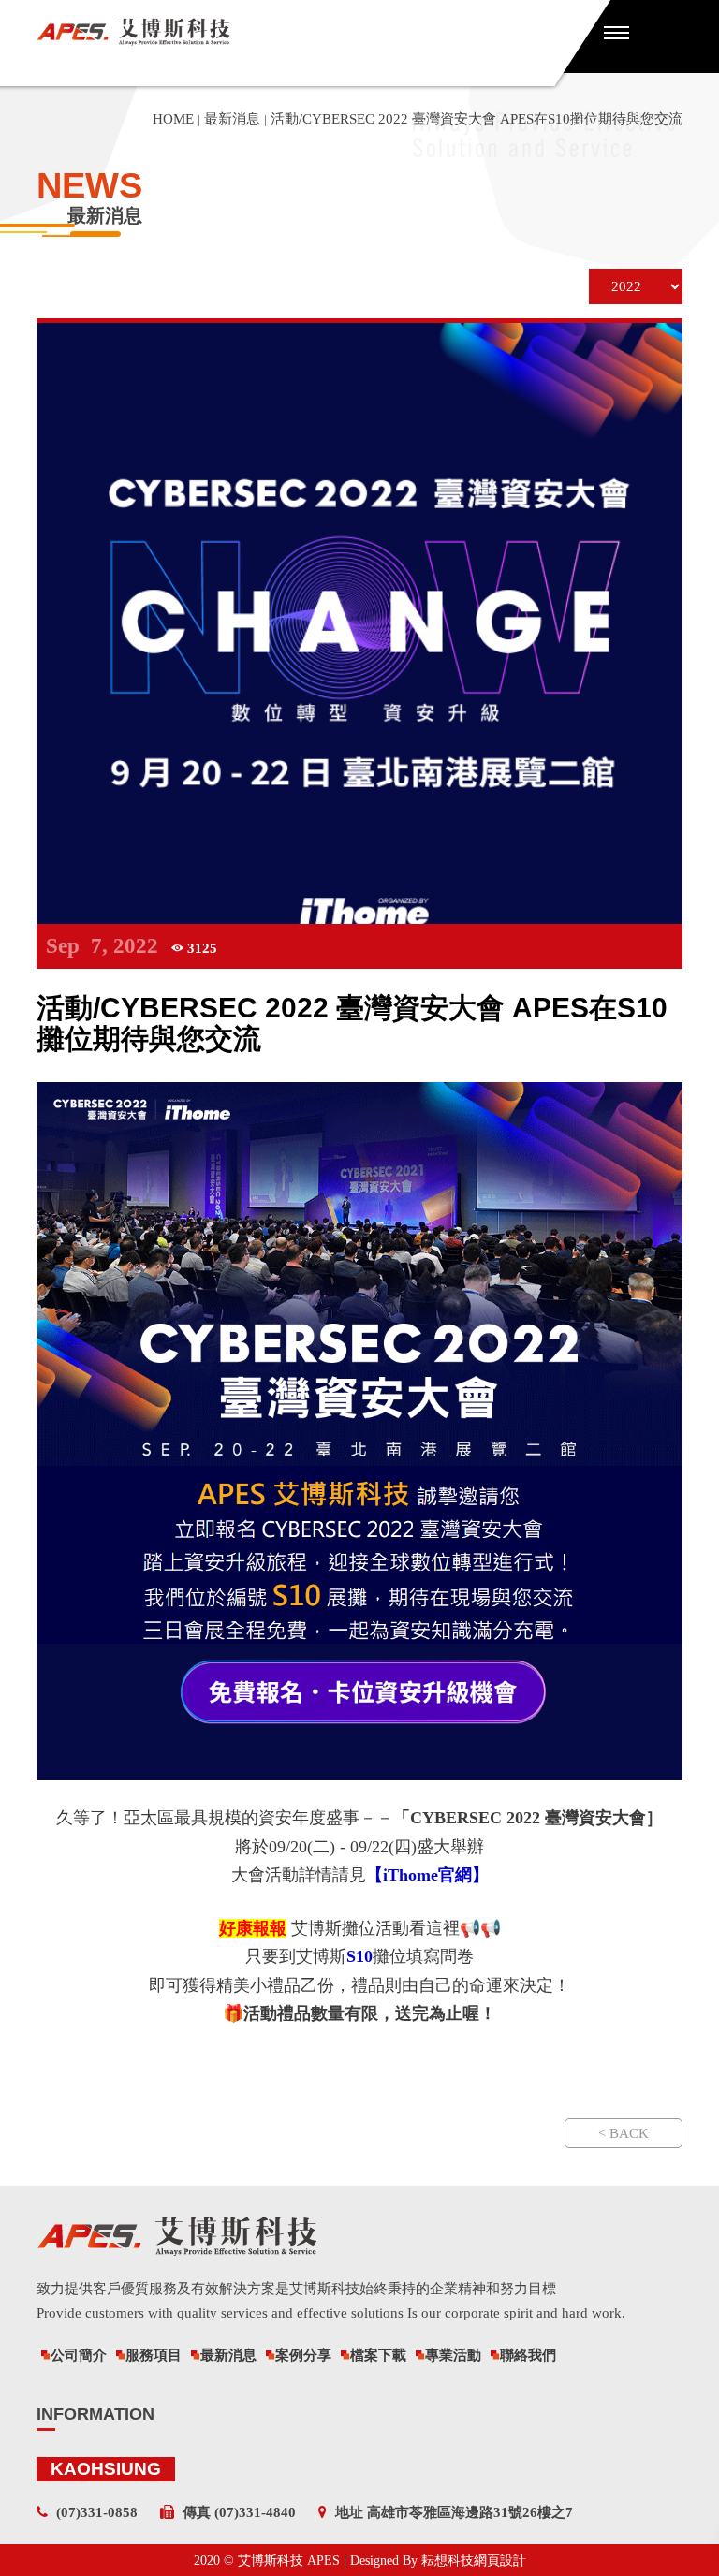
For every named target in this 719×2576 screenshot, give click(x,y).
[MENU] (616, 32)
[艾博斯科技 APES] (293, 32)
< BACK (624, 2133)
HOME (173, 119)
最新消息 (232, 119)
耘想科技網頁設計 (474, 2560)
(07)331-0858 (97, 2512)
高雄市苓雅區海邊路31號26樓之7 (470, 2512)
